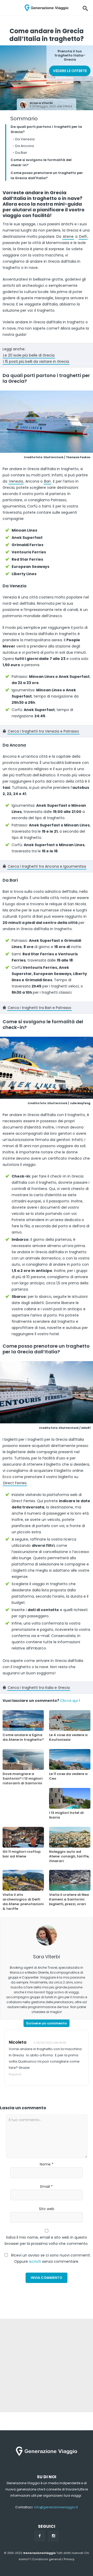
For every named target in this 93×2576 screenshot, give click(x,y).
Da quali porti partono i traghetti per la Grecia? (46, 129)
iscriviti (35, 2261)
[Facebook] (40, 2536)
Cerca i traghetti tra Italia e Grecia (39, 1688)
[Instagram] (53, 2536)
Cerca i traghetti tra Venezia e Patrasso (43, 731)
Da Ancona (23, 146)
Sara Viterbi (43, 103)
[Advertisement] (47, 2365)
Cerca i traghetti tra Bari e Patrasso (40, 1008)
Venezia (16, 481)
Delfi (83, 236)
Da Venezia (24, 139)
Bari (47, 481)
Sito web (47, 2209)
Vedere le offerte (70, 71)
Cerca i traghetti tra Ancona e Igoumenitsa (47, 866)
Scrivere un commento (47, 2023)
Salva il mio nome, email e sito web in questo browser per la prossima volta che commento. (47, 2240)
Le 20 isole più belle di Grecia (29, 355)
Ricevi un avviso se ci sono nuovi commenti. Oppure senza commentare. (50, 2258)
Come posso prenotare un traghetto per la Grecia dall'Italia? (47, 175)
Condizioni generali (47, 2559)
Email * (47, 2187)
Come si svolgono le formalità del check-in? (41, 162)
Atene (68, 236)
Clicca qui (69, 1701)
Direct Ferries (15, 1483)
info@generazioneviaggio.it (56, 2507)
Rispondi (15, 2074)
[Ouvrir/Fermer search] (85, 8)
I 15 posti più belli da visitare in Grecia (36, 361)
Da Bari (20, 153)
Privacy (69, 2559)
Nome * (47, 2164)
